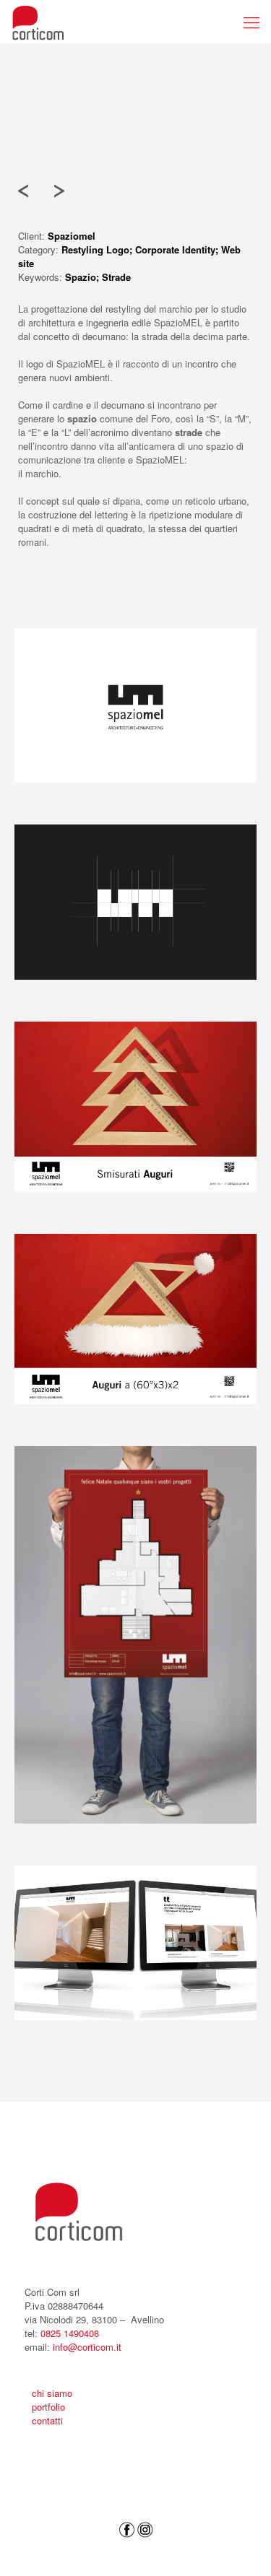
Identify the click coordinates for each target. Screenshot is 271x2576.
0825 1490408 (70, 2333)
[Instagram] (146, 2554)
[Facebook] (126, 2554)
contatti (47, 2420)
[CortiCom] (38, 22)
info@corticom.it (87, 2347)
